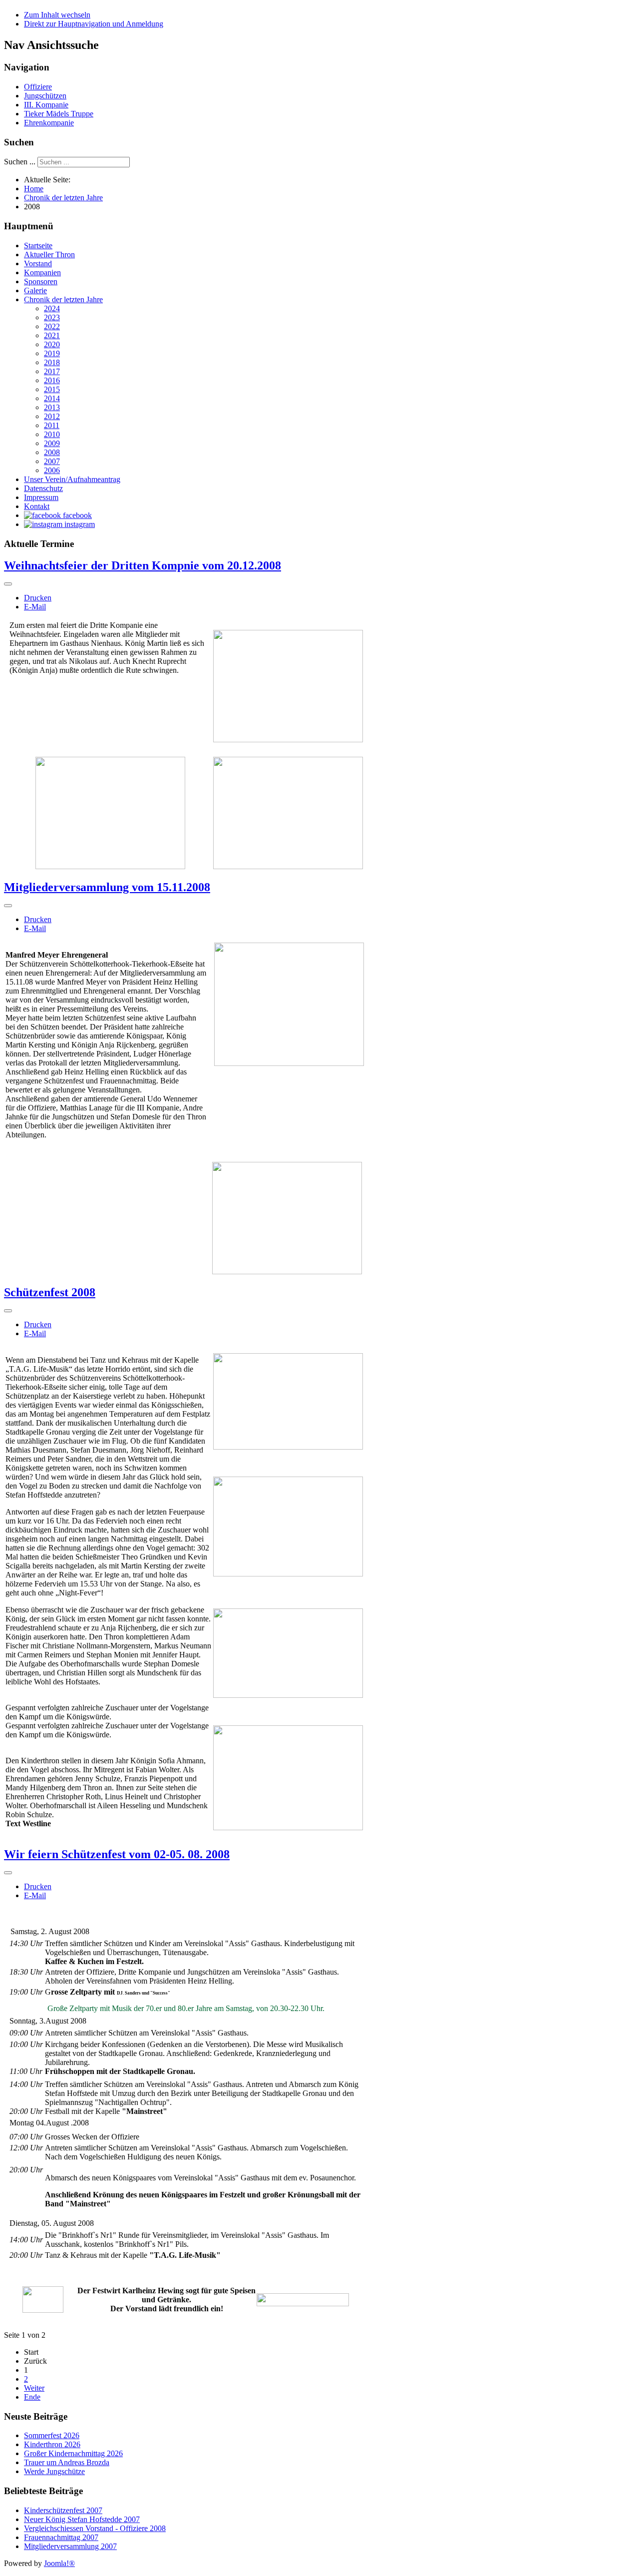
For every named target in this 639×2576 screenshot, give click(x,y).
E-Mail (35, 607)
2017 (52, 371)
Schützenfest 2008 (50, 1292)
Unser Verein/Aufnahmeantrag (72, 479)
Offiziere (38, 87)
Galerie (35, 290)
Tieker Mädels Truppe (59, 114)
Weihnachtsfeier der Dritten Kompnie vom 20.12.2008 (143, 565)
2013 (52, 407)
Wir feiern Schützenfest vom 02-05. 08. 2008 (117, 1854)
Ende (32, 2397)
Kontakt (37, 506)
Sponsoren (41, 281)
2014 (52, 398)
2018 (52, 362)
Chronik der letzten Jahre (63, 299)
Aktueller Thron (49, 255)
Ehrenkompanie (49, 123)
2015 (52, 389)
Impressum (41, 497)
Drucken (38, 598)
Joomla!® (59, 2563)
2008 (52, 452)
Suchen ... (20, 162)
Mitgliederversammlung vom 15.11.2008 (107, 887)
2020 (52, 344)
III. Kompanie (46, 105)
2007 (52, 461)
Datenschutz (43, 488)
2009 (52, 443)
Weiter (34, 2388)
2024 (52, 308)
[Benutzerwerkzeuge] (8, 584)
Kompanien (42, 272)
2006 (52, 470)
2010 (52, 434)
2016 (52, 380)
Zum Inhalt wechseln (57, 15)
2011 (52, 425)
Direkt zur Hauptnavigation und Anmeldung (94, 24)
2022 (52, 326)
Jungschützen (45, 96)
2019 (52, 353)
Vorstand (38, 263)
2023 (52, 317)
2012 (52, 416)
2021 (52, 335)
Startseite (38, 246)
